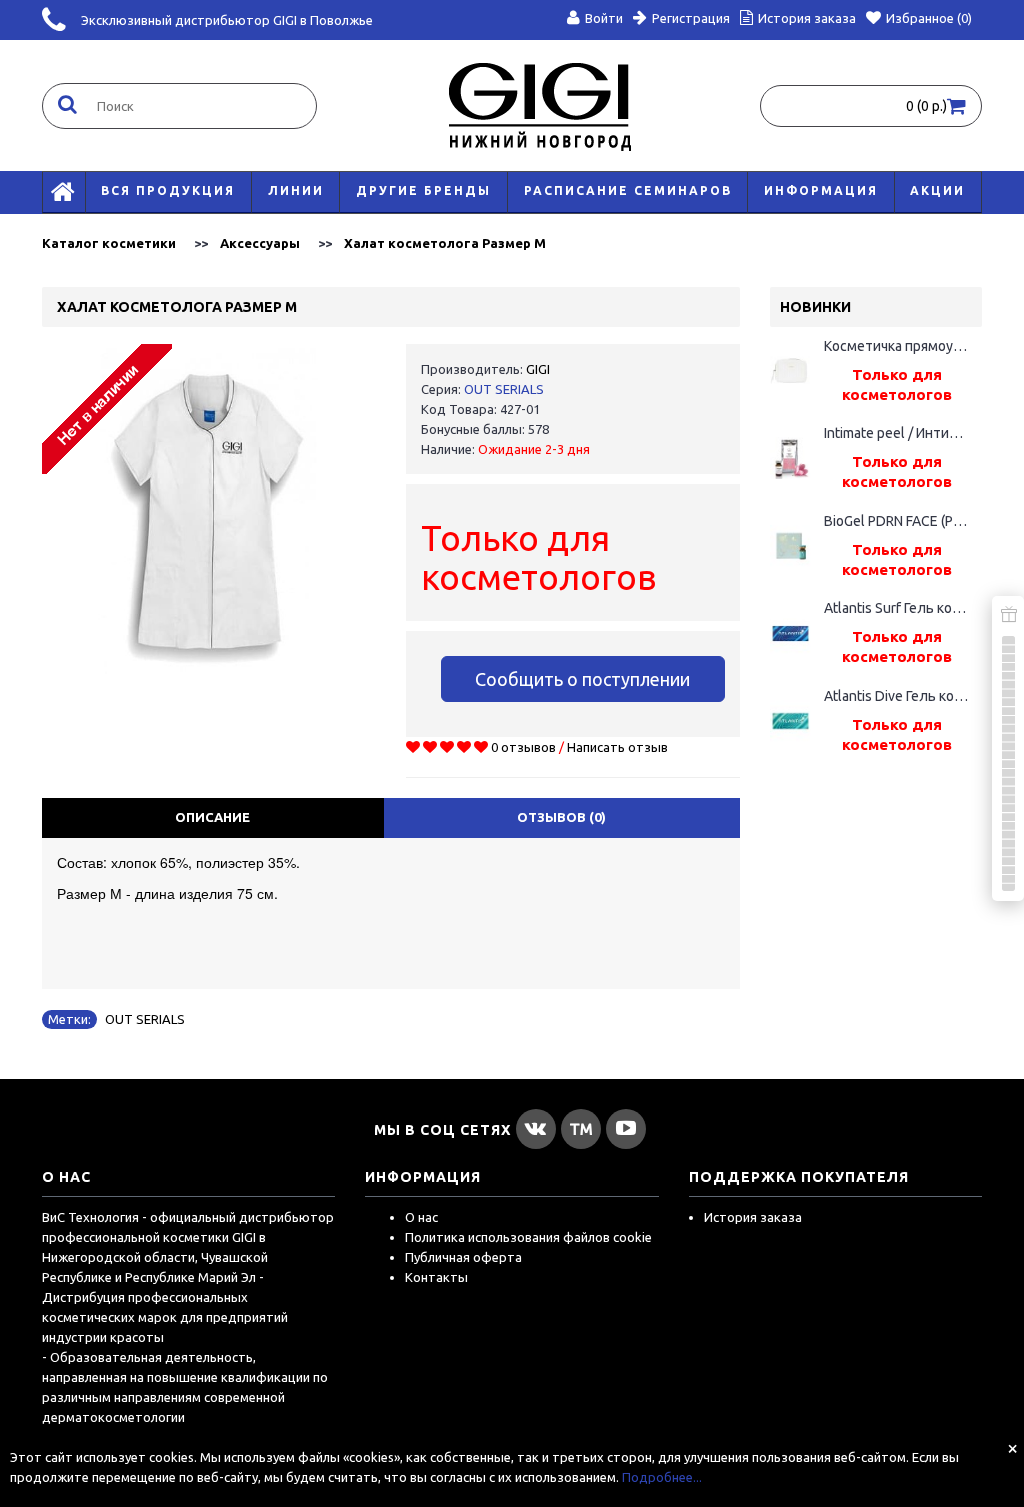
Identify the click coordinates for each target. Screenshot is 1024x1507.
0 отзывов (523, 747)
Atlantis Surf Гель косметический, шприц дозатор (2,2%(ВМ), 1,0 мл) (896, 608)
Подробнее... (662, 1477)
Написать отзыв (617, 747)
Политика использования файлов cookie (528, 1237)
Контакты (436, 1277)
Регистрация (691, 18)
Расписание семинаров (628, 190)
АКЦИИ (937, 190)
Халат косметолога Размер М (445, 243)
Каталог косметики (109, 243)
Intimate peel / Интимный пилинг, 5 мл (896, 433)
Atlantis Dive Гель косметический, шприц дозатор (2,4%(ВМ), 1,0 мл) (896, 696)
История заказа (753, 1217)
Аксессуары (260, 243)
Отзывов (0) (561, 817)
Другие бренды (423, 190)
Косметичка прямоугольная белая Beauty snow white (896, 346)
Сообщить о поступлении (582, 679)
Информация (821, 190)
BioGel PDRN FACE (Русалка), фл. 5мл (896, 521)
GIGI (538, 369)
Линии (296, 190)
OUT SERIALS (504, 389)
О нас (421, 1217)
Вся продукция (168, 190)
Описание (212, 817)
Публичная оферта (463, 1257)
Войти (604, 18)
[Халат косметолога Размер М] (209, 511)
